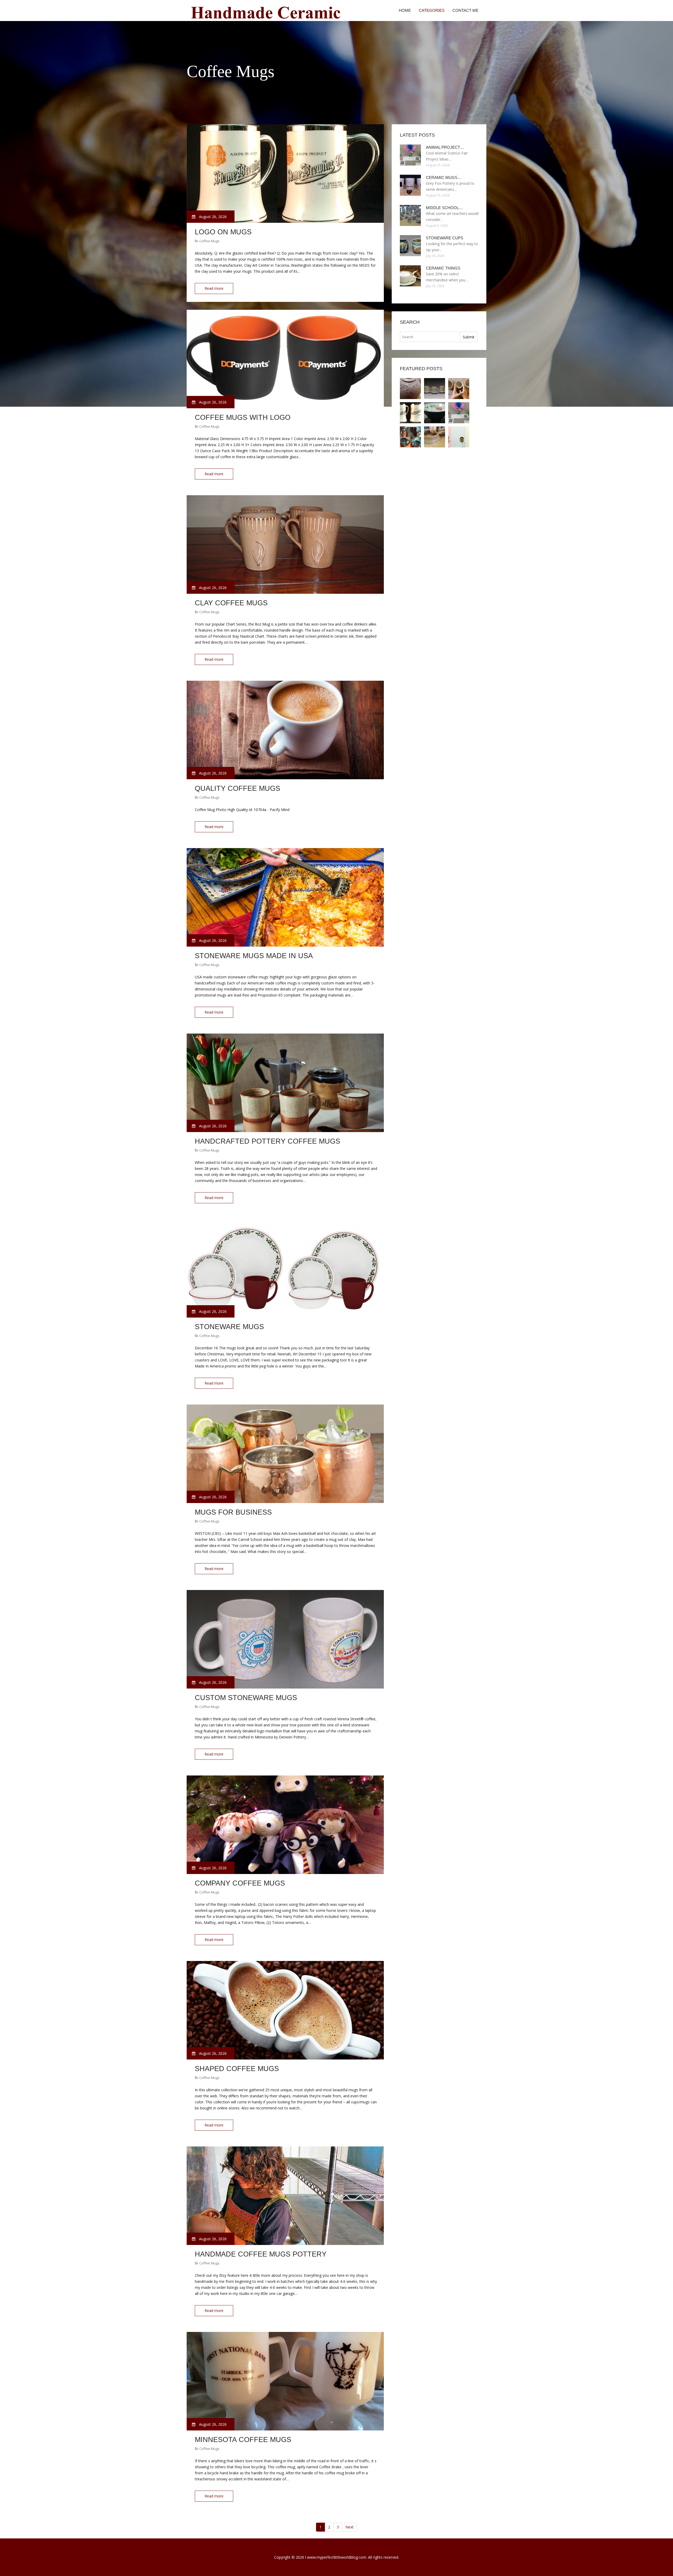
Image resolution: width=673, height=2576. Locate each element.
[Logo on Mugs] (410, 413)
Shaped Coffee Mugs (237, 2069)
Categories (432, 10)
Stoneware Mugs (229, 1327)
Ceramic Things (443, 268)
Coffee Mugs (209, 241)
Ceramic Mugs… (444, 177)
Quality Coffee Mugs (238, 788)
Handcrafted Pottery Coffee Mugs (267, 1141)
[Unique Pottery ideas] (410, 389)
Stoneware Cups (445, 238)
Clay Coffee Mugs (231, 603)
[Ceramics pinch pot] (459, 389)
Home (405, 10)
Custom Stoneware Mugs (246, 1698)
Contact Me (465, 10)
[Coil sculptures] (410, 437)
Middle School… (444, 208)
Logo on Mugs (223, 232)
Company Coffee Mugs (240, 1883)
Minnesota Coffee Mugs (243, 2440)
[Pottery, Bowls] (435, 413)
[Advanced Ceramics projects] (435, 389)
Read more (214, 288)
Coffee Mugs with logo (243, 417)
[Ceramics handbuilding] (435, 437)
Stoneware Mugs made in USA (254, 956)
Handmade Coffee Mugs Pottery (261, 2254)
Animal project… (445, 147)
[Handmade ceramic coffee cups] (459, 437)
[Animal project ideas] (459, 413)
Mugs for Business (233, 1512)
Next (350, 2527)
